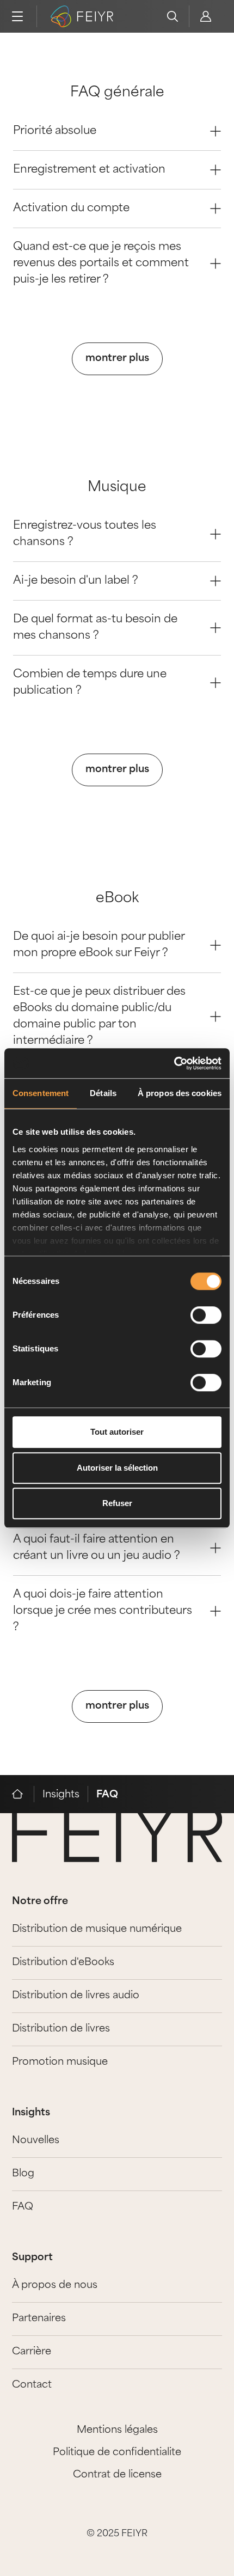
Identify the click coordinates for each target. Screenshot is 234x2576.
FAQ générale (117, 93)
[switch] (206, 1315)
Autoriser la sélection (117, 1468)
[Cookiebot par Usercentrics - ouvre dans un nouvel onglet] (174, 1063)
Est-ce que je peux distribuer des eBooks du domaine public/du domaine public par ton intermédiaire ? (99, 1017)
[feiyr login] (205, 16)
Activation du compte (71, 209)
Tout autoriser (117, 1432)
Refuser (117, 1503)
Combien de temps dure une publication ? (90, 683)
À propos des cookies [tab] (180, 1093)
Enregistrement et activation (89, 170)
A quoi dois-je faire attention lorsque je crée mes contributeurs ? (103, 1611)
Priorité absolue (55, 131)
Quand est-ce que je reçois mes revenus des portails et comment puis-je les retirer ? (101, 264)
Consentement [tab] (41, 1093)
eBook (117, 899)
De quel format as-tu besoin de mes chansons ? (95, 628)
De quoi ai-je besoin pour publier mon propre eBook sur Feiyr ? (99, 945)
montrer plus (117, 359)
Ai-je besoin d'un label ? (76, 581)
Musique (117, 488)
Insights (61, 1795)
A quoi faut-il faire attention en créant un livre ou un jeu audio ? (97, 1548)
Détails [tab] (103, 1093)
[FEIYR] (23, 1794)
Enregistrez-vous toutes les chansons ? (85, 534)
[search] (173, 16)
